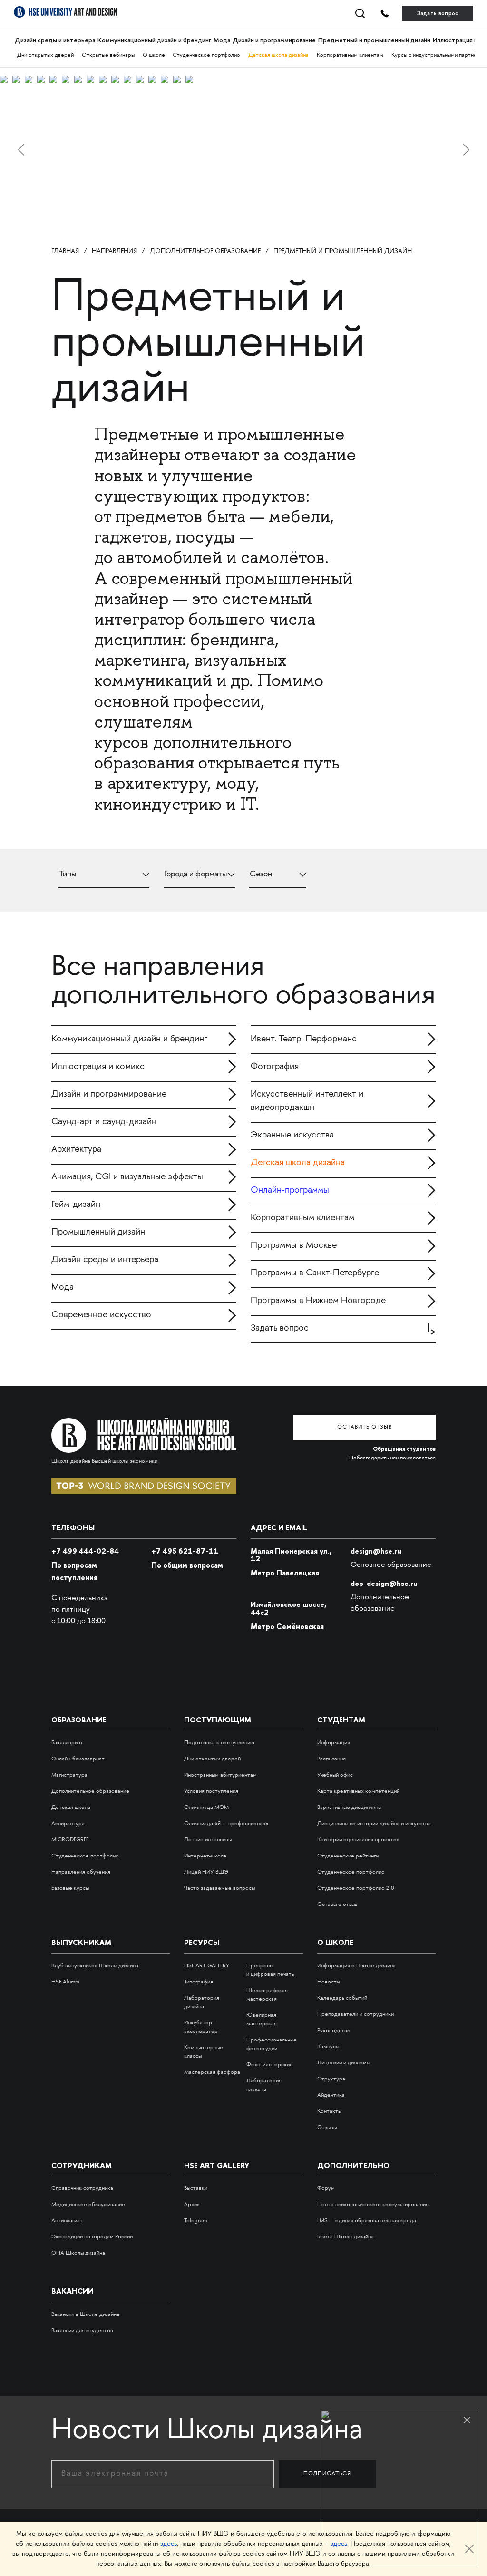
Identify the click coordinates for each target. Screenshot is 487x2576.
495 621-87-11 (185, 1551)
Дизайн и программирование (274, 40)
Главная (65, 251)
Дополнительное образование (205, 251)
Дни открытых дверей (45, 55)
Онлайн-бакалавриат (78, 1759)
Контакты (329, 2112)
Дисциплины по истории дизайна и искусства (374, 1824)
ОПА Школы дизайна (78, 2253)
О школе (154, 55)
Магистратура (69, 1775)
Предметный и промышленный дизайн (374, 40)
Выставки (196, 2189)
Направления (114, 251)
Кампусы (328, 2047)
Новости (328, 1982)
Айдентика (331, 2095)
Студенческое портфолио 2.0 (356, 1889)
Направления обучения (81, 1872)
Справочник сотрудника (82, 2189)
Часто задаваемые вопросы (219, 1889)
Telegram (195, 2221)
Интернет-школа (205, 1856)
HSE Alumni (65, 1982)
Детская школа (71, 1808)
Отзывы (327, 2128)
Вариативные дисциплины (349, 1808)
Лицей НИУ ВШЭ (206, 1872)
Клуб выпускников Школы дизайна (95, 1966)
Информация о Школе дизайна (356, 1966)
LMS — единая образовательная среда (367, 2221)
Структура (331, 2079)
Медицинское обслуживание (88, 2205)
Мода (222, 40)
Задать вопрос (438, 13)
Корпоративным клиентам (350, 55)
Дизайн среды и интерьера (55, 40)
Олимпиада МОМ (206, 1808)
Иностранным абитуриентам (220, 1775)
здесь (169, 2544)
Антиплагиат (67, 2221)
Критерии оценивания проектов (358, 1840)
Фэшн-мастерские (270, 2065)
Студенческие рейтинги (348, 1856)
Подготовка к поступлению (219, 1743)
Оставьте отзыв (337, 1905)
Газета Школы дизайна (346, 2237)
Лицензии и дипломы (344, 2063)
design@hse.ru (376, 1551)
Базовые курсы (70, 1889)
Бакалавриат (67, 1743)
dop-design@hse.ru (384, 1583)
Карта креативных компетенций (358, 1792)
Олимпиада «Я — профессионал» (226, 1824)
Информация (334, 1743)
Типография (199, 1982)
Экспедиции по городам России (92, 2237)
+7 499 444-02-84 (85, 1551)
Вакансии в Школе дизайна (85, 2315)
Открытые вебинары (108, 55)
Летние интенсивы (208, 1840)
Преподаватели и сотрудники (356, 2015)
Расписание (332, 1759)
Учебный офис (335, 1775)
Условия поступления (211, 1792)
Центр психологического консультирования (373, 2205)
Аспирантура (68, 1824)
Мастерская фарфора (212, 2073)
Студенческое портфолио (206, 55)
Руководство (334, 2031)
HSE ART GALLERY (207, 1966)
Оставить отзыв (365, 1427)
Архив (192, 2205)
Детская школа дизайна (278, 55)
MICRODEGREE (70, 1840)
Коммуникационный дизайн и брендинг (154, 40)
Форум (326, 2189)
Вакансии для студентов (82, 2331)
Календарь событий (342, 1998)
